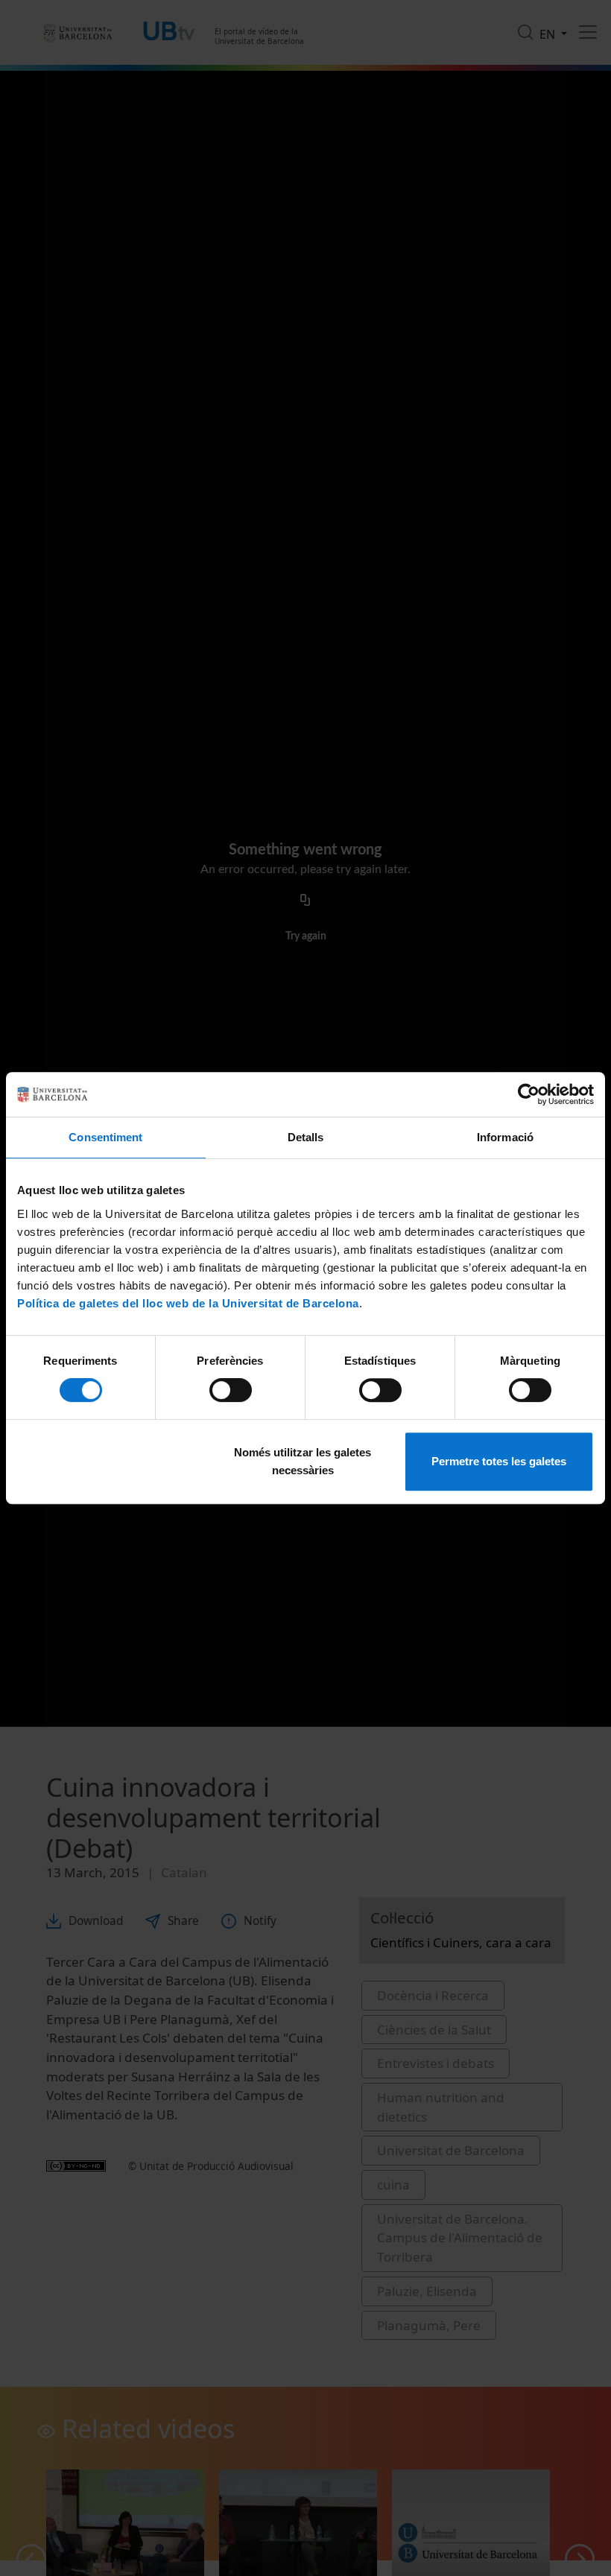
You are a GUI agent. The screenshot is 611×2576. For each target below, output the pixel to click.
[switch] (231, 1390)
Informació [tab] (505, 1137)
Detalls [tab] (306, 1137)
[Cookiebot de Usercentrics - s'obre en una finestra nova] (529, 1094)
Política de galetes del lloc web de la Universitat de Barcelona (188, 1303)
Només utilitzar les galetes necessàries (303, 1461)
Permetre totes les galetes (499, 1461)
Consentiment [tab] (105, 1137)
